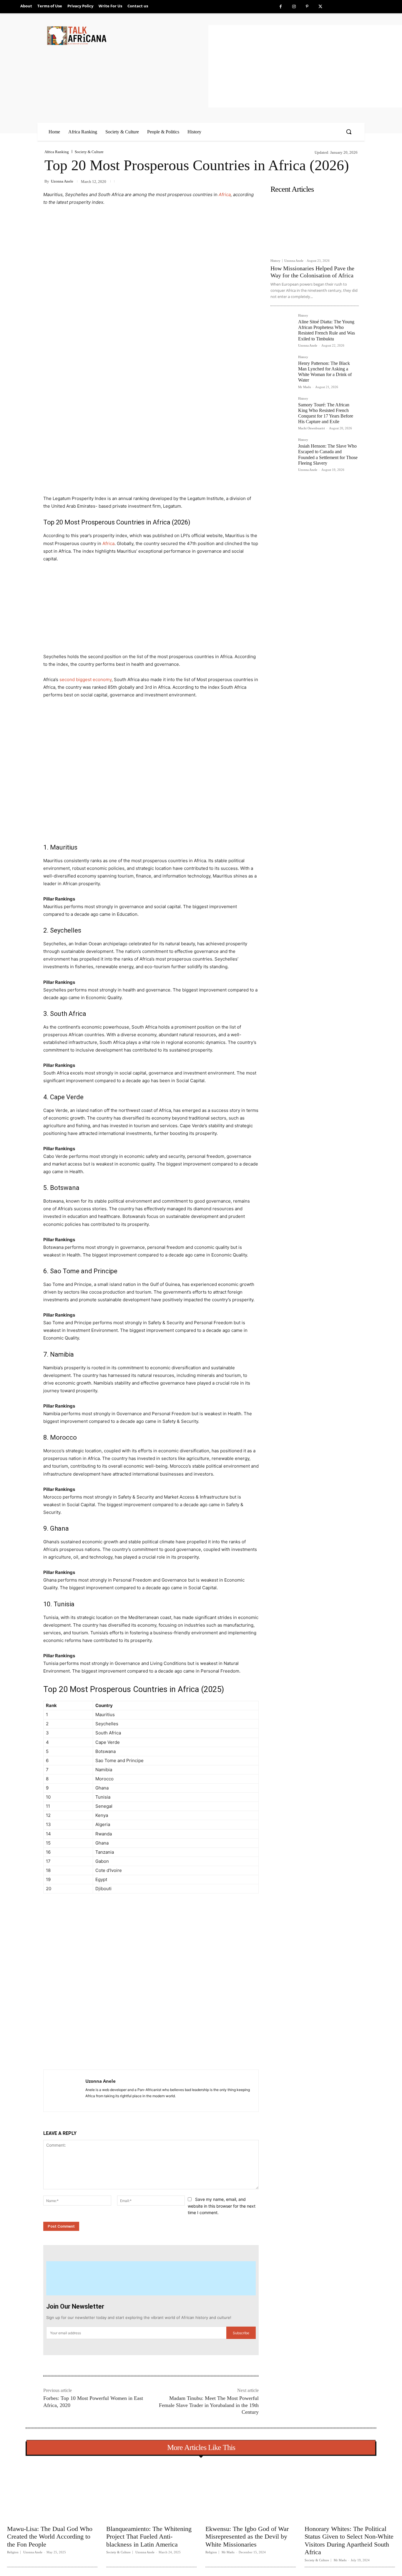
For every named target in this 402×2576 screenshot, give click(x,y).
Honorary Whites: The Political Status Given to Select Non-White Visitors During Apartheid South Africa (349, 2540)
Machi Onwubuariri (312, 428)
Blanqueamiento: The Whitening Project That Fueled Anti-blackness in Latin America (149, 2537)
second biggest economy (85, 679)
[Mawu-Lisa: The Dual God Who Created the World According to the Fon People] (52, 2491)
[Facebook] (281, 7)
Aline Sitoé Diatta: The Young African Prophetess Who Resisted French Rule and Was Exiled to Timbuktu (327, 330)
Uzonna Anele (62, 181)
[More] (139, 2055)
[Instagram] (294, 7)
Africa (225, 194)
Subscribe (241, 2333)
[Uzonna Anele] (64, 2091)
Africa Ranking (57, 152)
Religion (13, 2552)
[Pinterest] (307, 7)
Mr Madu (305, 387)
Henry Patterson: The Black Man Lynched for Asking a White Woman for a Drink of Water (325, 372)
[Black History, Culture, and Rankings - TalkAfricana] (127, 35)
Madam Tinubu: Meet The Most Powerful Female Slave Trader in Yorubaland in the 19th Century (209, 2405)
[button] (349, 132)
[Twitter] (320, 7)
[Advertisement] (305, 66)
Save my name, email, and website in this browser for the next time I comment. (222, 2206)
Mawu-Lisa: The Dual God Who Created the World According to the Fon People (50, 2537)
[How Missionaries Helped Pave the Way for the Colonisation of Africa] (315, 226)
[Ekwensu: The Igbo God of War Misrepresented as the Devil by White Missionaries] (251, 2491)
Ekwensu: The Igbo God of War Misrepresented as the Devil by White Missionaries (247, 2537)
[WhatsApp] (125, 2055)
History (275, 261)
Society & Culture (89, 152)
